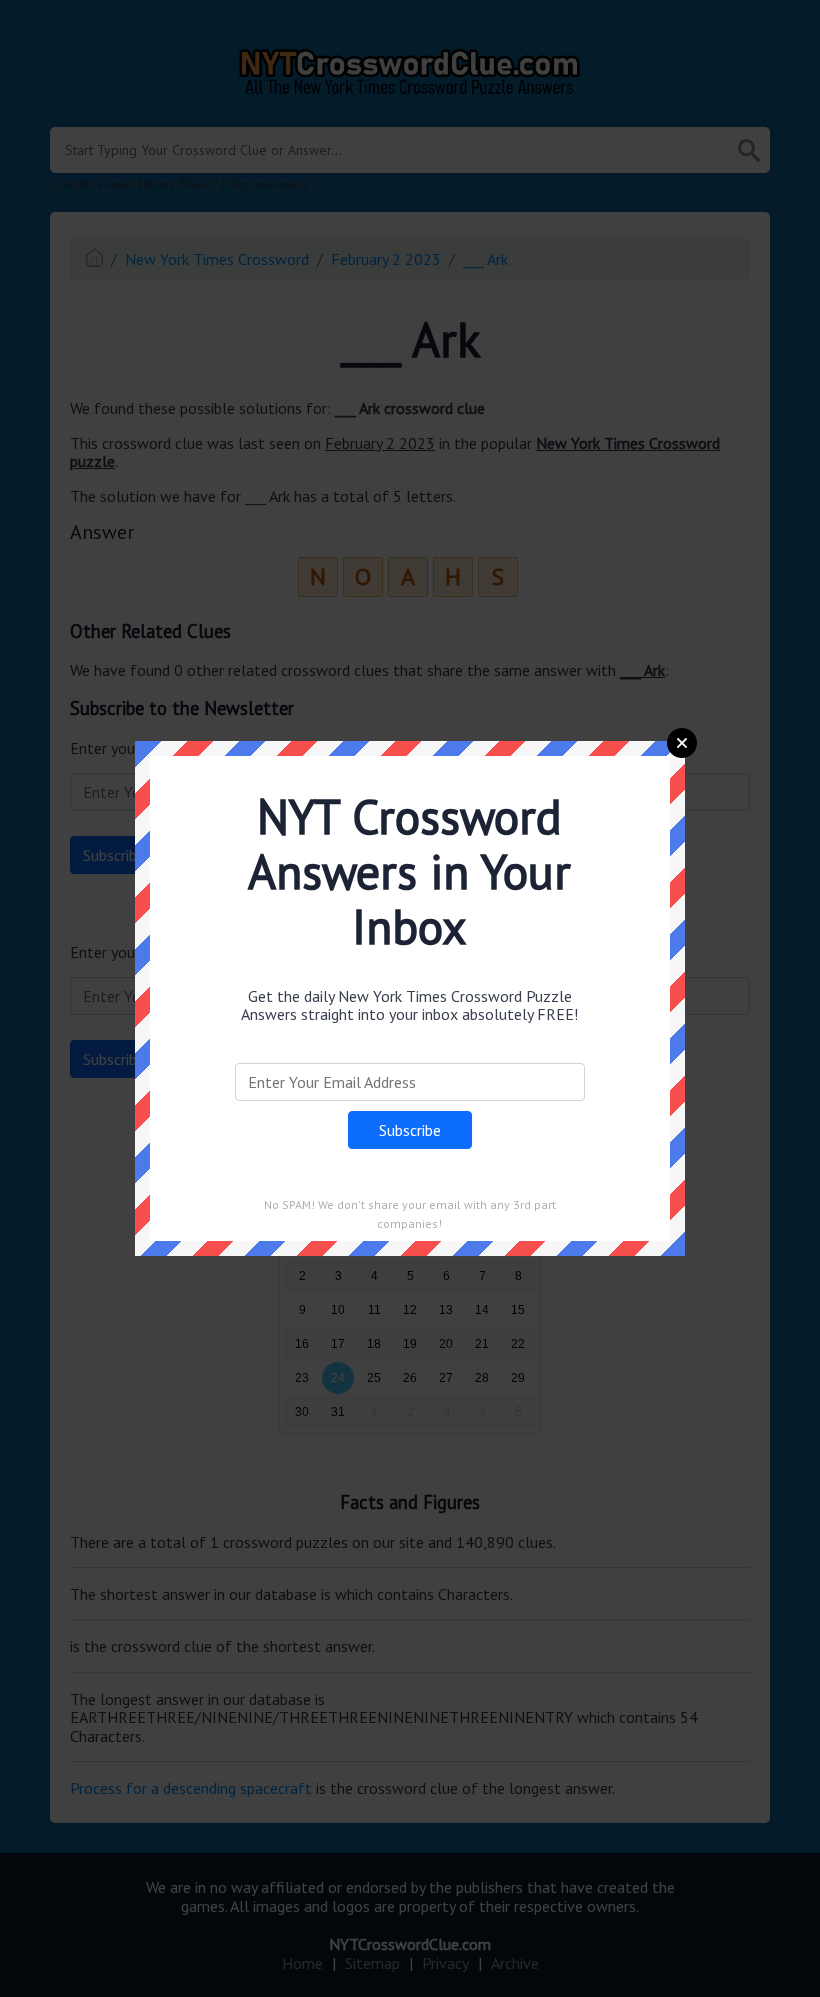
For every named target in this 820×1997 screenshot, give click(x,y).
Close (682, 743)
